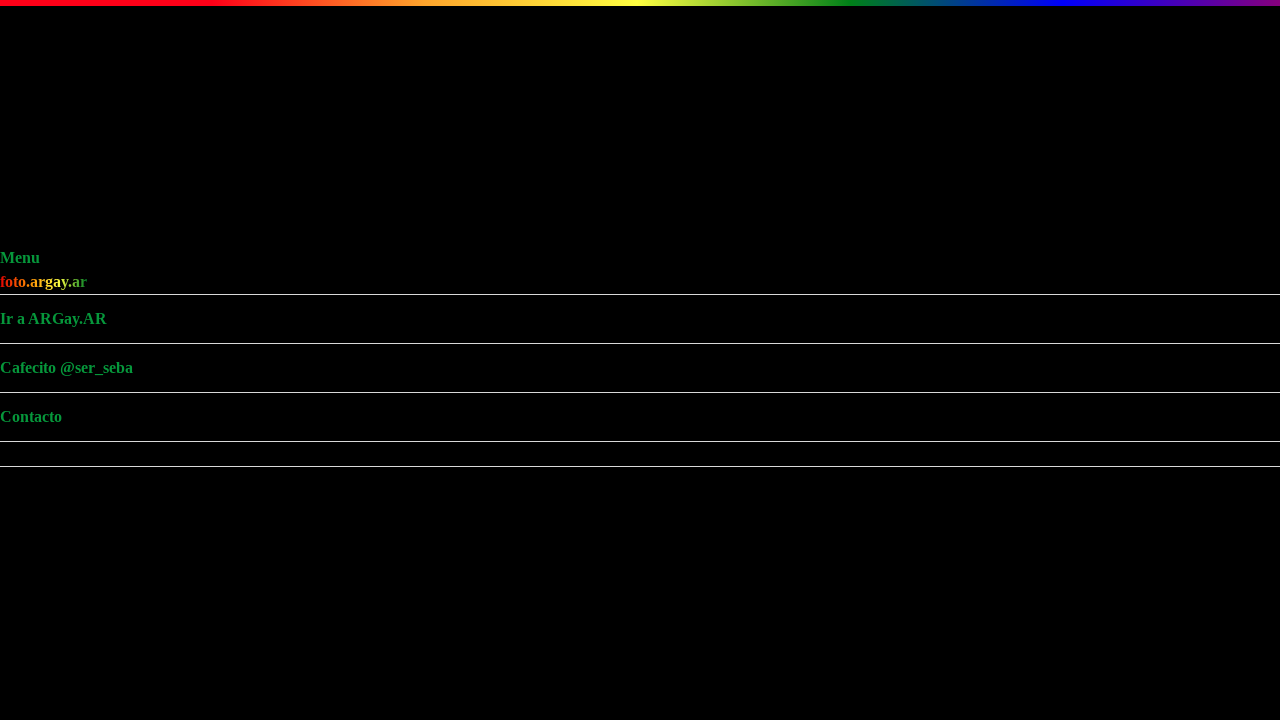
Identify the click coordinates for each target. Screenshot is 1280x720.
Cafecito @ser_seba (90, 121)
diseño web (292, 696)
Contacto (55, 170)
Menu (44, 11)
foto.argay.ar (67, 35)
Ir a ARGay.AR (77, 72)
